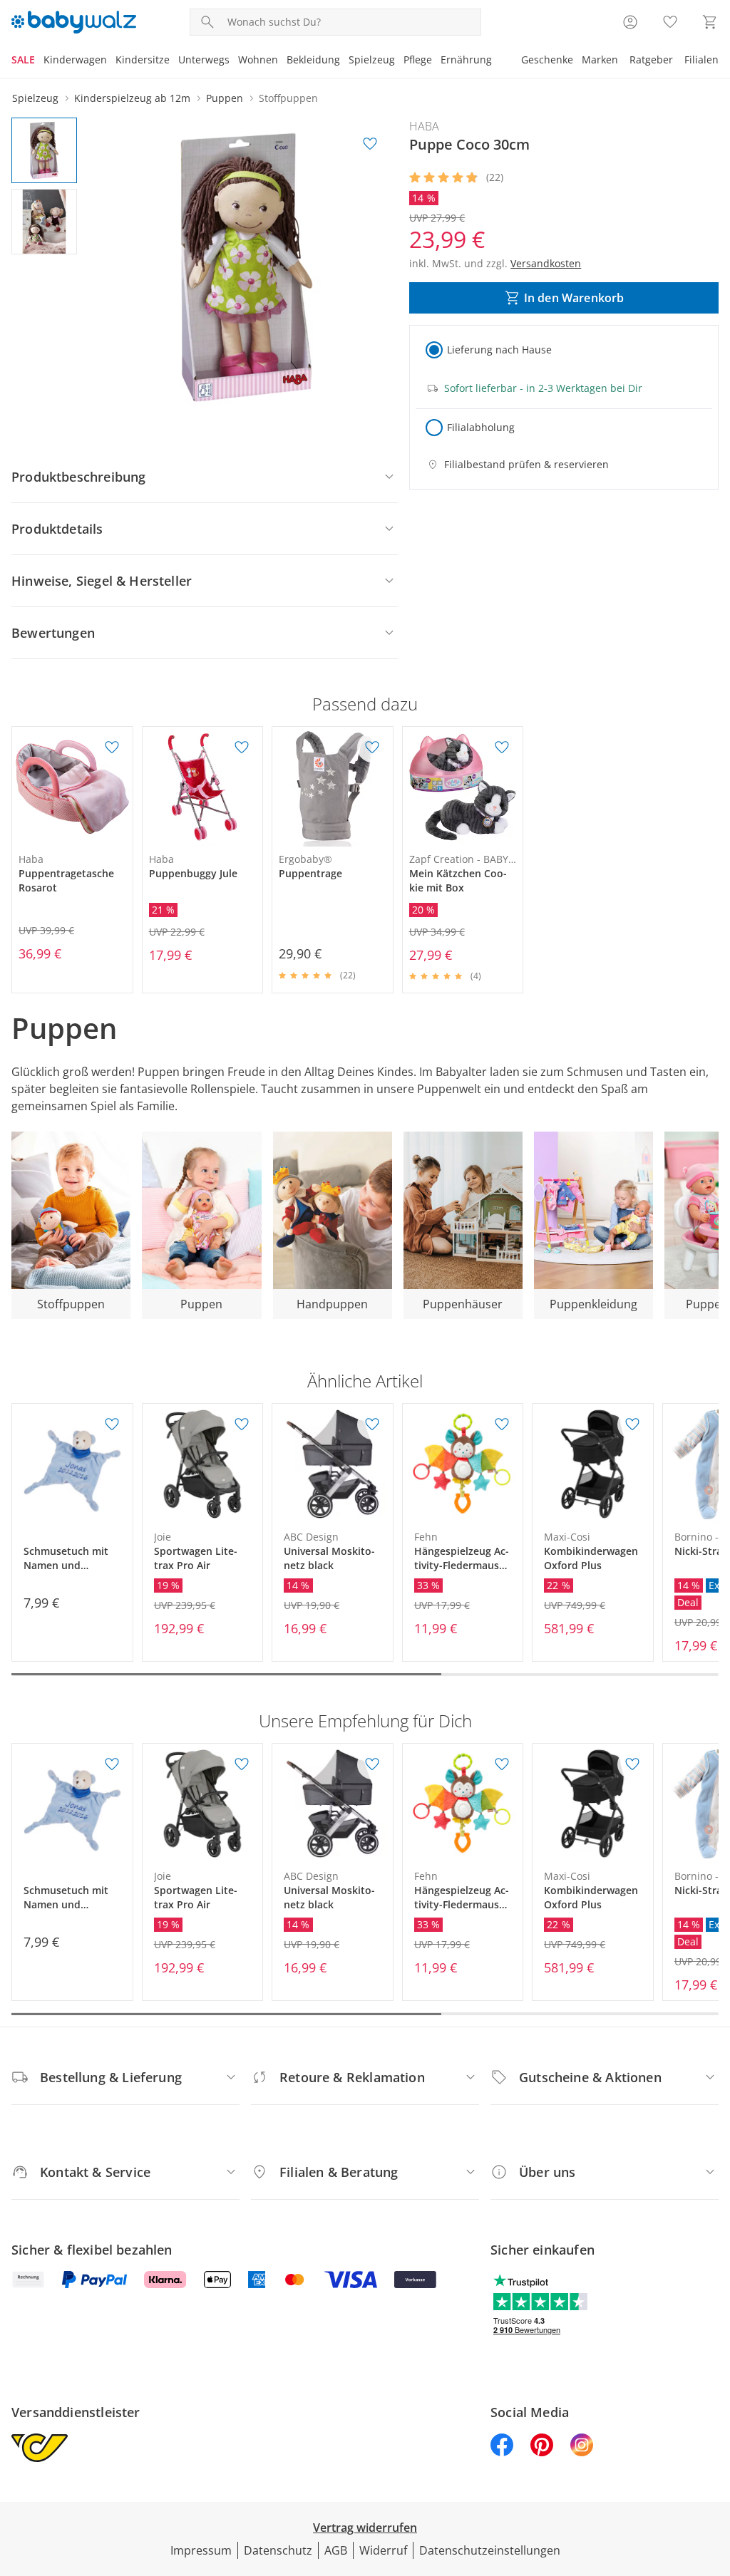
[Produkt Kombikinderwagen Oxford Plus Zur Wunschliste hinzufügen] (632, 1424)
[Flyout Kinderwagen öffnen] (111, 61)
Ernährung (466, 60)
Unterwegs (204, 60)
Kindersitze (143, 60)
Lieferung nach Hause (499, 350)
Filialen (701, 60)
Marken (600, 60)
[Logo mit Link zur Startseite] (74, 22)
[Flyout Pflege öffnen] (436, 61)
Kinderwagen (75, 60)
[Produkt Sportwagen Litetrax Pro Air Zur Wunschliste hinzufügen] (242, 1424)
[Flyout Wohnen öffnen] (282, 61)
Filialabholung (481, 427)
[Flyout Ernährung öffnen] (496, 61)
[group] (247, 267)
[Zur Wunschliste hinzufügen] (370, 144)
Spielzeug (372, 60)
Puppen (225, 98)
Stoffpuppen (288, 98)
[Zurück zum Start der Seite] (713, 2473)
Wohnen (258, 60)
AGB (336, 2550)
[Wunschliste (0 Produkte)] (670, 22)
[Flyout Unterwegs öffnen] (234, 61)
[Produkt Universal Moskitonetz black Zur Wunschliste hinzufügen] (372, 1424)
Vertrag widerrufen (365, 2528)
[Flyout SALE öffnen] (39, 61)
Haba (424, 126)
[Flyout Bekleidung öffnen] (344, 61)
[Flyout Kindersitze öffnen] (174, 61)
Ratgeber (651, 60)
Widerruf (383, 2550)
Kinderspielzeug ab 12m (132, 98)
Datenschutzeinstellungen (490, 2550)
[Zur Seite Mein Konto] (630, 22)
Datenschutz (278, 2550)
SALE (23, 60)
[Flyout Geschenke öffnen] (577, 61)
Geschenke (547, 60)
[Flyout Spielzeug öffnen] (399, 61)
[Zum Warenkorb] (710, 22)
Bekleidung (313, 60)
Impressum (201, 2550)
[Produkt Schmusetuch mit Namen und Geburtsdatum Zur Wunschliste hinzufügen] (112, 1424)
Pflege (418, 60)
